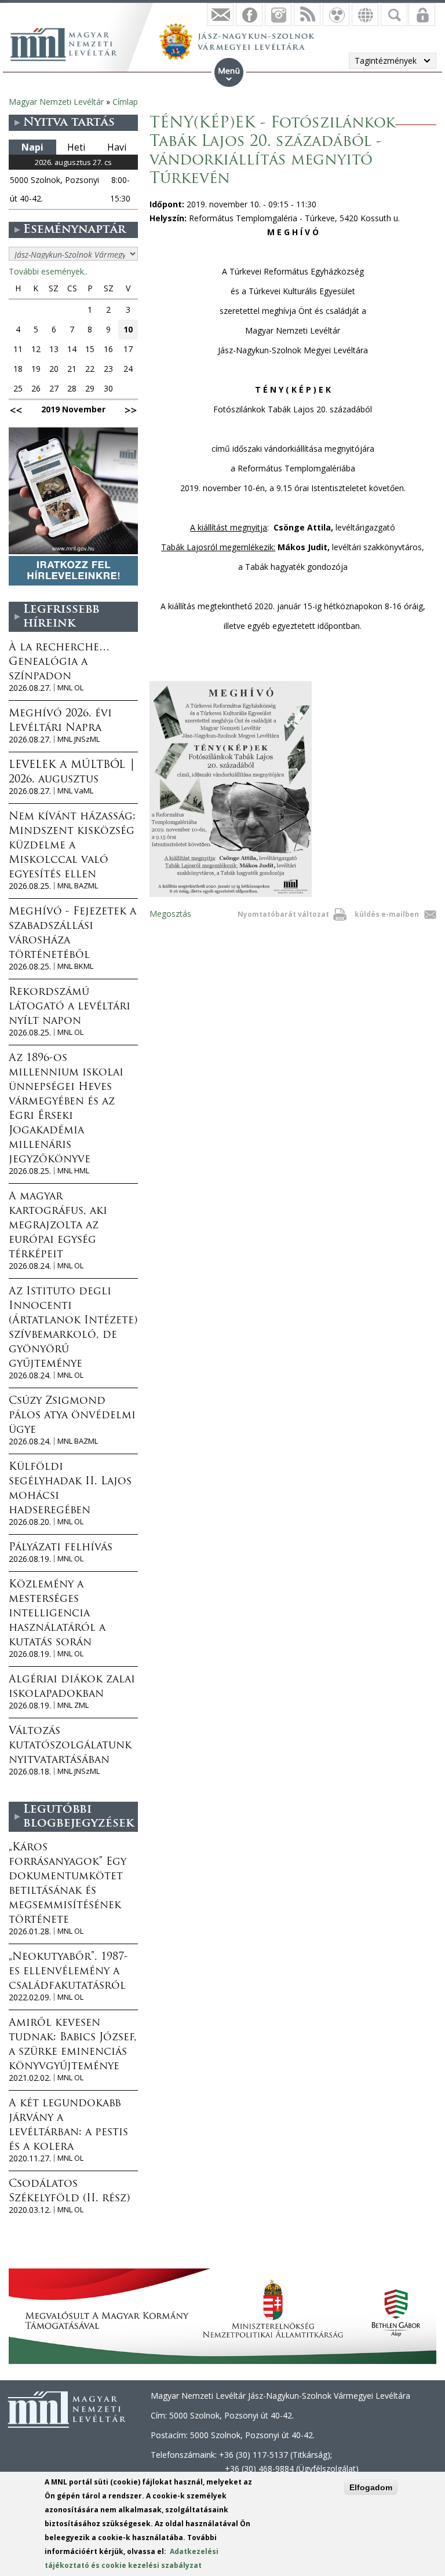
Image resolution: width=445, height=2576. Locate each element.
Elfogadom (371, 2487)
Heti (76, 147)
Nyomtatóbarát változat (283, 914)
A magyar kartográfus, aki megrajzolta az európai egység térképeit (58, 1226)
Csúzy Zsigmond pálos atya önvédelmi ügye (72, 1416)
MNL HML (73, 1171)
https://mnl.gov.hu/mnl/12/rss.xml (307, 14)
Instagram (278, 14)
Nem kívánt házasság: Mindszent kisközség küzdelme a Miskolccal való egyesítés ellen (72, 846)
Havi (117, 147)
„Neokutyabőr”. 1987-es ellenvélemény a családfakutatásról (68, 1972)
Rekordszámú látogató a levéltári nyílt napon (70, 1007)
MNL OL (70, 688)
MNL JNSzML (79, 739)
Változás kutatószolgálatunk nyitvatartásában (70, 1746)
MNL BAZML (78, 886)
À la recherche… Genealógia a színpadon (59, 663)
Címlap (125, 102)
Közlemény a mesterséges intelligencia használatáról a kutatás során (57, 1614)
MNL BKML (75, 966)
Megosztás (170, 914)
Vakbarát (336, 14)
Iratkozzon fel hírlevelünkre (220, 14)
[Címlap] (70, 43)
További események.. (48, 271)
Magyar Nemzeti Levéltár (56, 102)
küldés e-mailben (387, 914)
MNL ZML (73, 1705)
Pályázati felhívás (61, 1548)
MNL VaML (75, 791)
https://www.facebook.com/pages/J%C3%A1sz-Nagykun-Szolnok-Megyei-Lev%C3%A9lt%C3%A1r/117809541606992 (249, 14)
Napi (32, 147)
